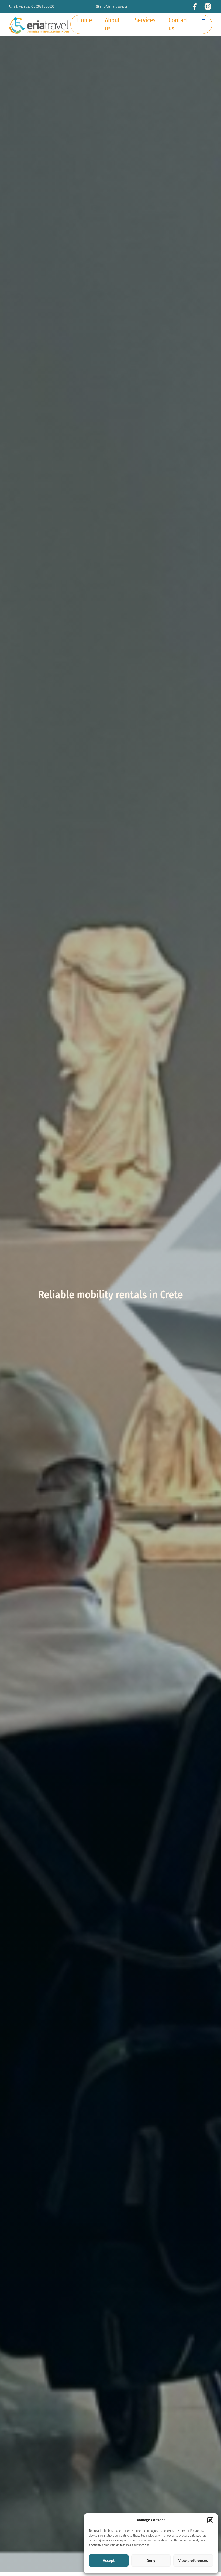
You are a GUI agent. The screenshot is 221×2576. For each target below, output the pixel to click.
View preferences (193, 2561)
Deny (151, 2561)
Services (145, 20)
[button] (210, 2520)
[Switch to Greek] (204, 18)
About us (112, 24)
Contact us (178, 24)
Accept (109, 2561)
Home (84, 20)
